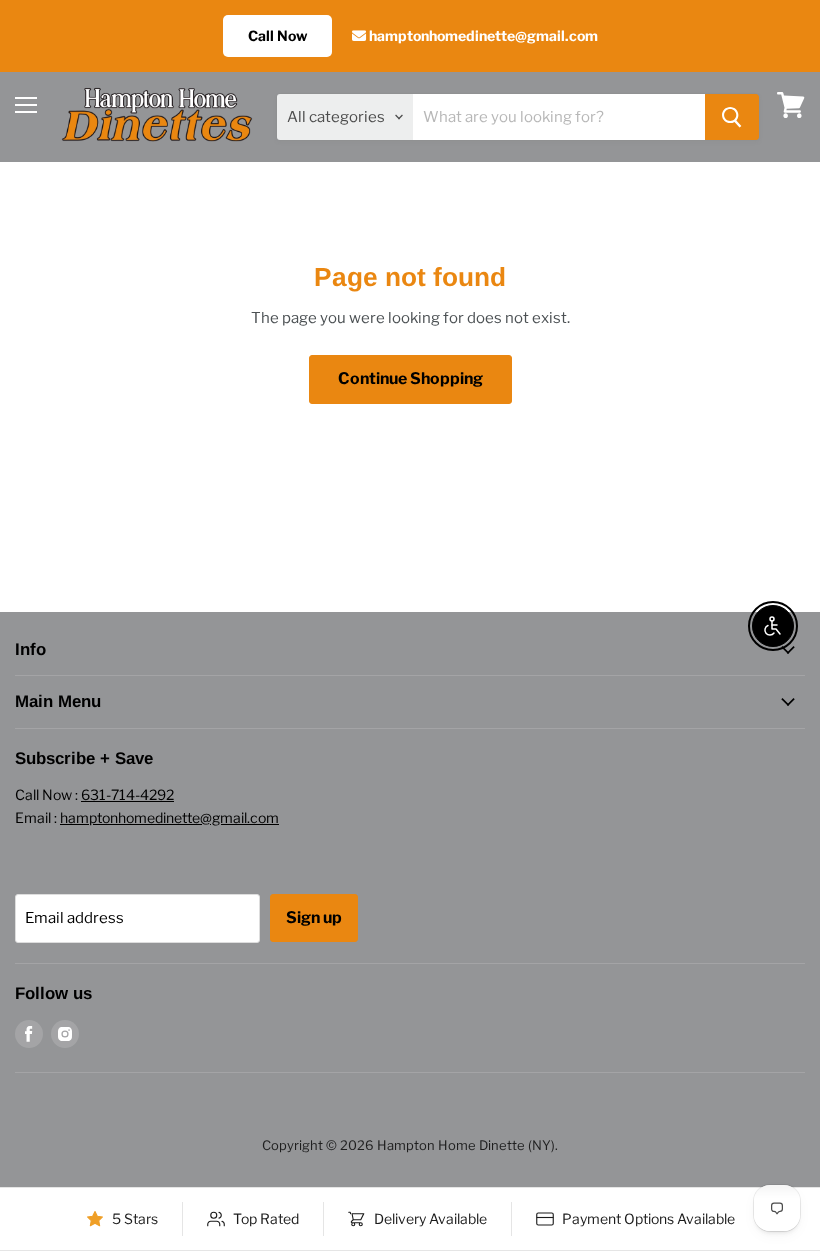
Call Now (277, 35)
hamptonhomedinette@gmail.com (482, 35)
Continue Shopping (410, 378)
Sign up (314, 917)
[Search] (732, 117)
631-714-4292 (127, 794)
